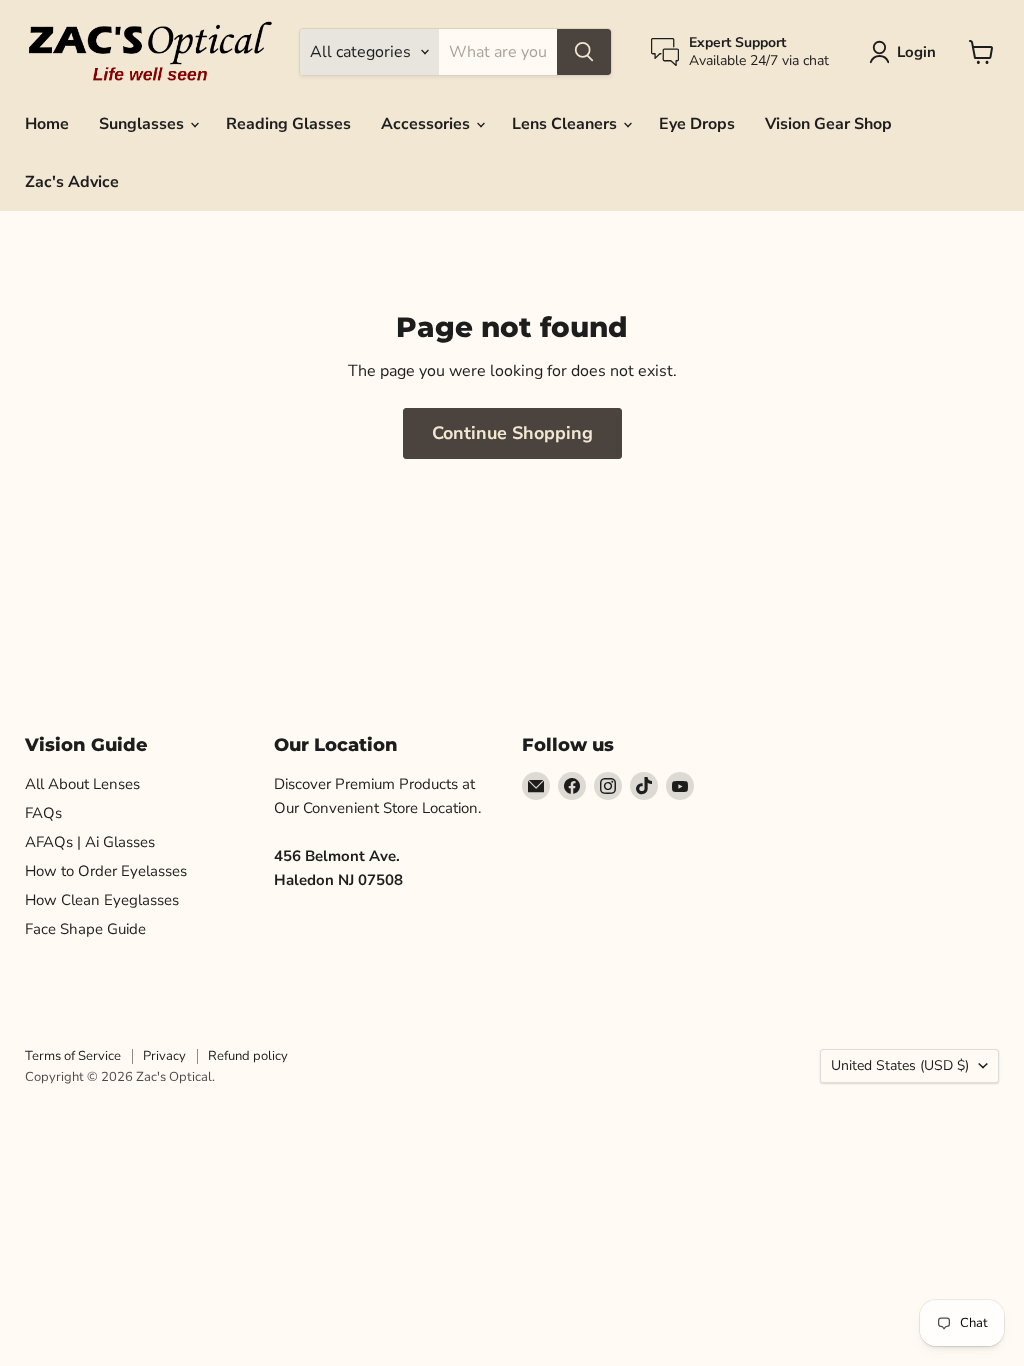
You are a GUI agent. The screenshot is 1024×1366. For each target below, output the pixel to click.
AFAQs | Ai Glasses (90, 842)
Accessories (427, 124)
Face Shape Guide (85, 929)
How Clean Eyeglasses (102, 900)
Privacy (164, 1056)
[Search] (584, 52)
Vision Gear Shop (828, 124)
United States (900, 1065)
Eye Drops (697, 124)
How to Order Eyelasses (106, 871)
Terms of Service (73, 1056)
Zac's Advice (72, 182)
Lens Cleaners (566, 124)
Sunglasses (143, 124)
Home (47, 124)
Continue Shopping (512, 433)
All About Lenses (82, 784)
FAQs (43, 813)
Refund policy (248, 1056)
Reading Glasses (288, 124)
